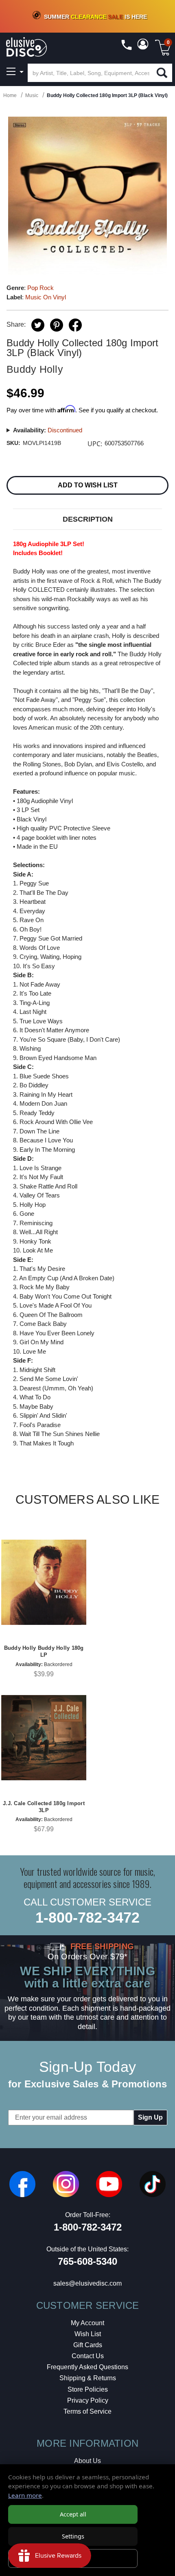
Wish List (88, 2334)
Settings (73, 2536)
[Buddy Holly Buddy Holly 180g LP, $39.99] (44, 1582)
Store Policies (88, 2389)
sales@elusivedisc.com (87, 2283)
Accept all (73, 2514)
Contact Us (88, 2356)
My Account (87, 2323)
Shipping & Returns (88, 2378)
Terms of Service (87, 2411)
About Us (87, 2461)
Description (88, 519)
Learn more (25, 2495)
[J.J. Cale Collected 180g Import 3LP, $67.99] (44, 1738)
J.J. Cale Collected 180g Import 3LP (44, 1807)
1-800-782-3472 (87, 1918)
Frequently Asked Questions (87, 2367)
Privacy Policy (88, 2400)
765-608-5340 (87, 2261)
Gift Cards (88, 2345)
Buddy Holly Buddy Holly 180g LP (44, 1651)
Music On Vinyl (46, 297)
